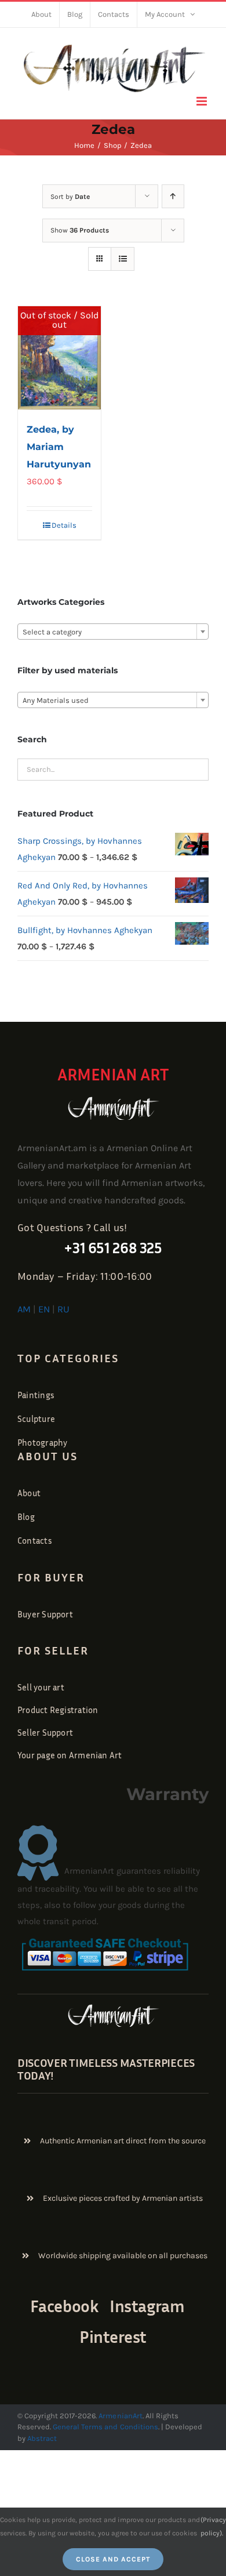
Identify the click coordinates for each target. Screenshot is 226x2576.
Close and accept (113, 2559)
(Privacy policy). (213, 2526)
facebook (64, 2306)
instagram (147, 2306)
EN (44, 1309)
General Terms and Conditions (105, 2427)
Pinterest (113, 2337)
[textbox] (113, 632)
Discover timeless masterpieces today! (106, 2069)
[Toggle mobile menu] (203, 101)
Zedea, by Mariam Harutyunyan (59, 447)
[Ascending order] (173, 196)
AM (24, 1309)
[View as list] (123, 259)
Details (64, 525)
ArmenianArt (120, 2416)
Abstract (41, 2438)
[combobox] (113, 632)
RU (63, 1309)
